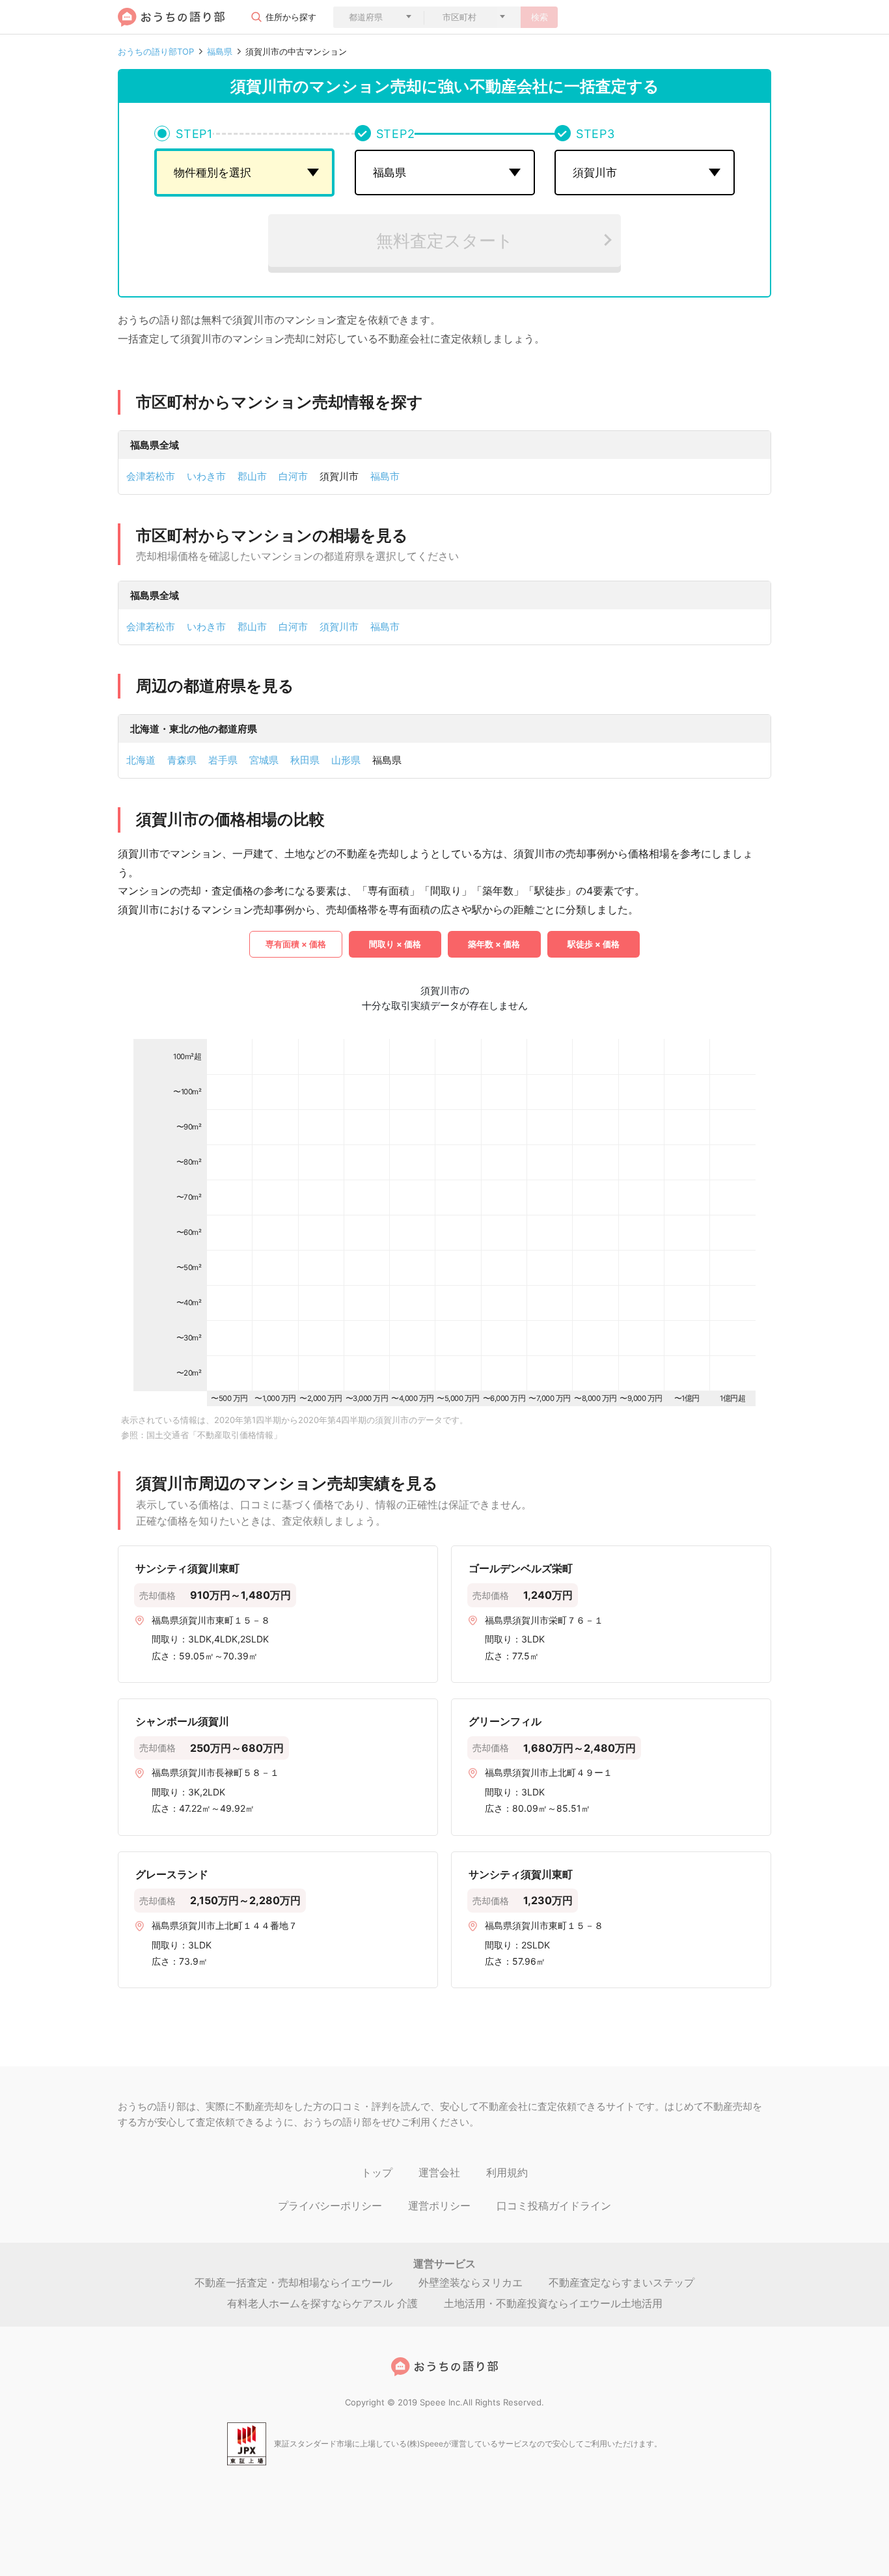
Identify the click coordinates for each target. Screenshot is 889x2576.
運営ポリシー (439, 2206)
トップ (377, 2172)
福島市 (385, 476)
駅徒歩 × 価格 (594, 944)
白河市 (293, 476)
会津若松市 (151, 476)
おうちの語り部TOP (156, 52)
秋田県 (305, 760)
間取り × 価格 (395, 944)
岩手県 (223, 760)
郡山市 (252, 476)
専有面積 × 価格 (296, 944)
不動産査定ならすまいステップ (622, 2282)
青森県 (182, 760)
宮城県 (264, 760)
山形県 (346, 760)
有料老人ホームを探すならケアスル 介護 (322, 2303)
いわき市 (206, 476)
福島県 (220, 52)
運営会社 (439, 2172)
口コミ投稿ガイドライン (554, 2206)
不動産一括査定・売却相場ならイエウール (294, 2282)
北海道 (141, 760)
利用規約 (507, 2172)
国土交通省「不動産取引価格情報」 (214, 1435)
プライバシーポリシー (330, 2206)
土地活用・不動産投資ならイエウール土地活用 (553, 2303)
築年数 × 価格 (494, 944)
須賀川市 (339, 627)
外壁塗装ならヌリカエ (471, 2282)
